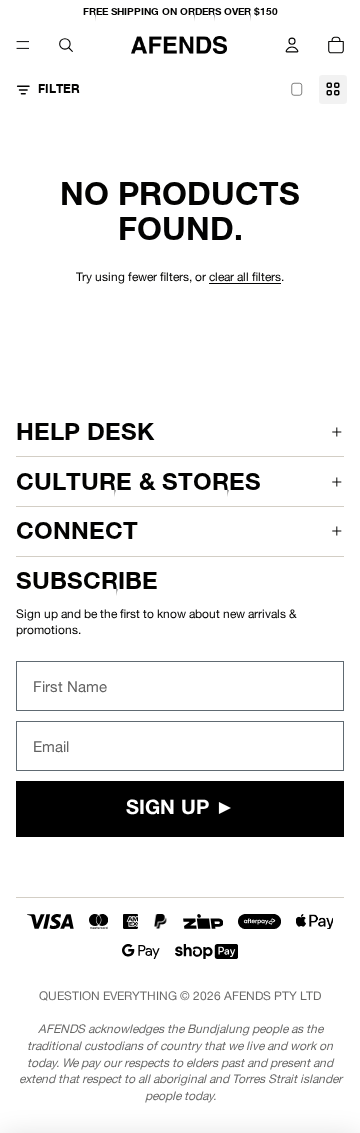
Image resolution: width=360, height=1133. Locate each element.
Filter (59, 88)
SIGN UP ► (180, 809)
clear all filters (245, 277)
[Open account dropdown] (292, 45)
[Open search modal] (66, 45)
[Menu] (23, 45)
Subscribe (87, 580)
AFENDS (247, 996)
